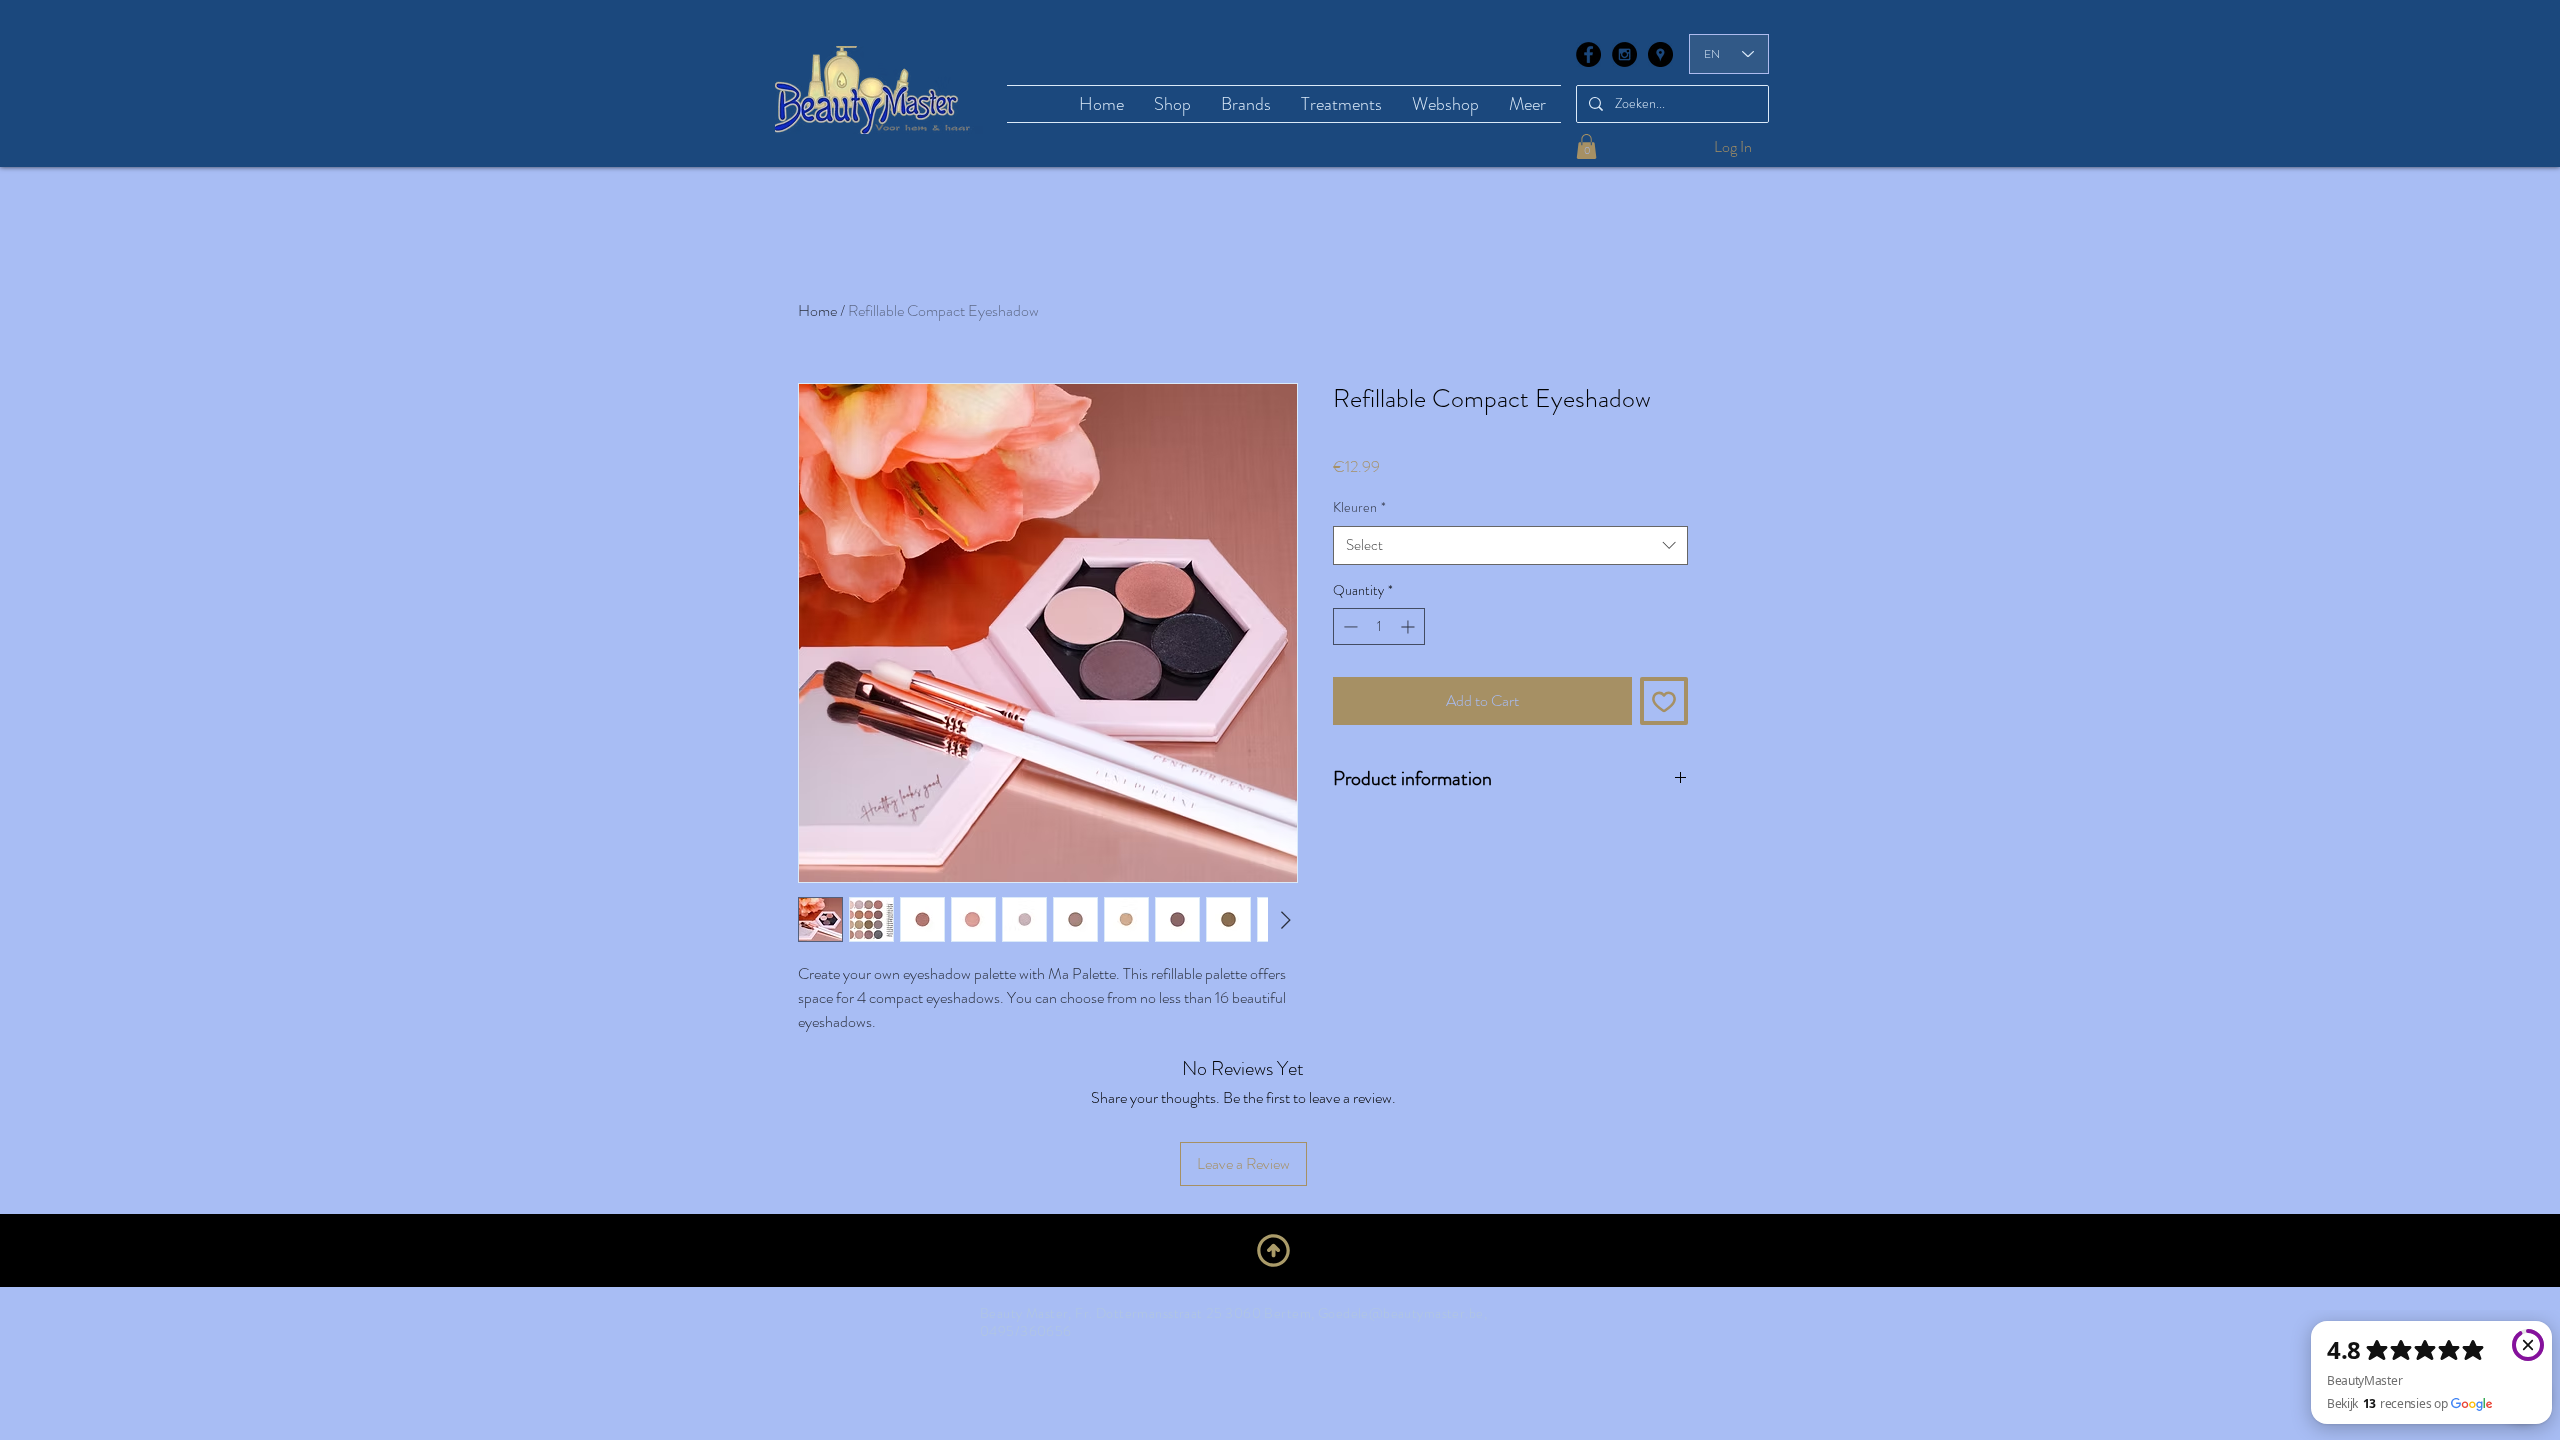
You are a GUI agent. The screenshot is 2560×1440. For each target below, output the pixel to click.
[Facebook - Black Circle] (1588, 54)
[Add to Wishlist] (1664, 701)
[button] (1586, 146)
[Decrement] (1348, 626)
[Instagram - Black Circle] (1624, 54)
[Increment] (1409, 626)
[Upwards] (1273, 1251)
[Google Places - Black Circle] (1660, 54)
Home (817, 310)
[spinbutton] (1379, 626)
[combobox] (1510, 545)
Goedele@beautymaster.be (1401, 1313)
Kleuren (1359, 507)
